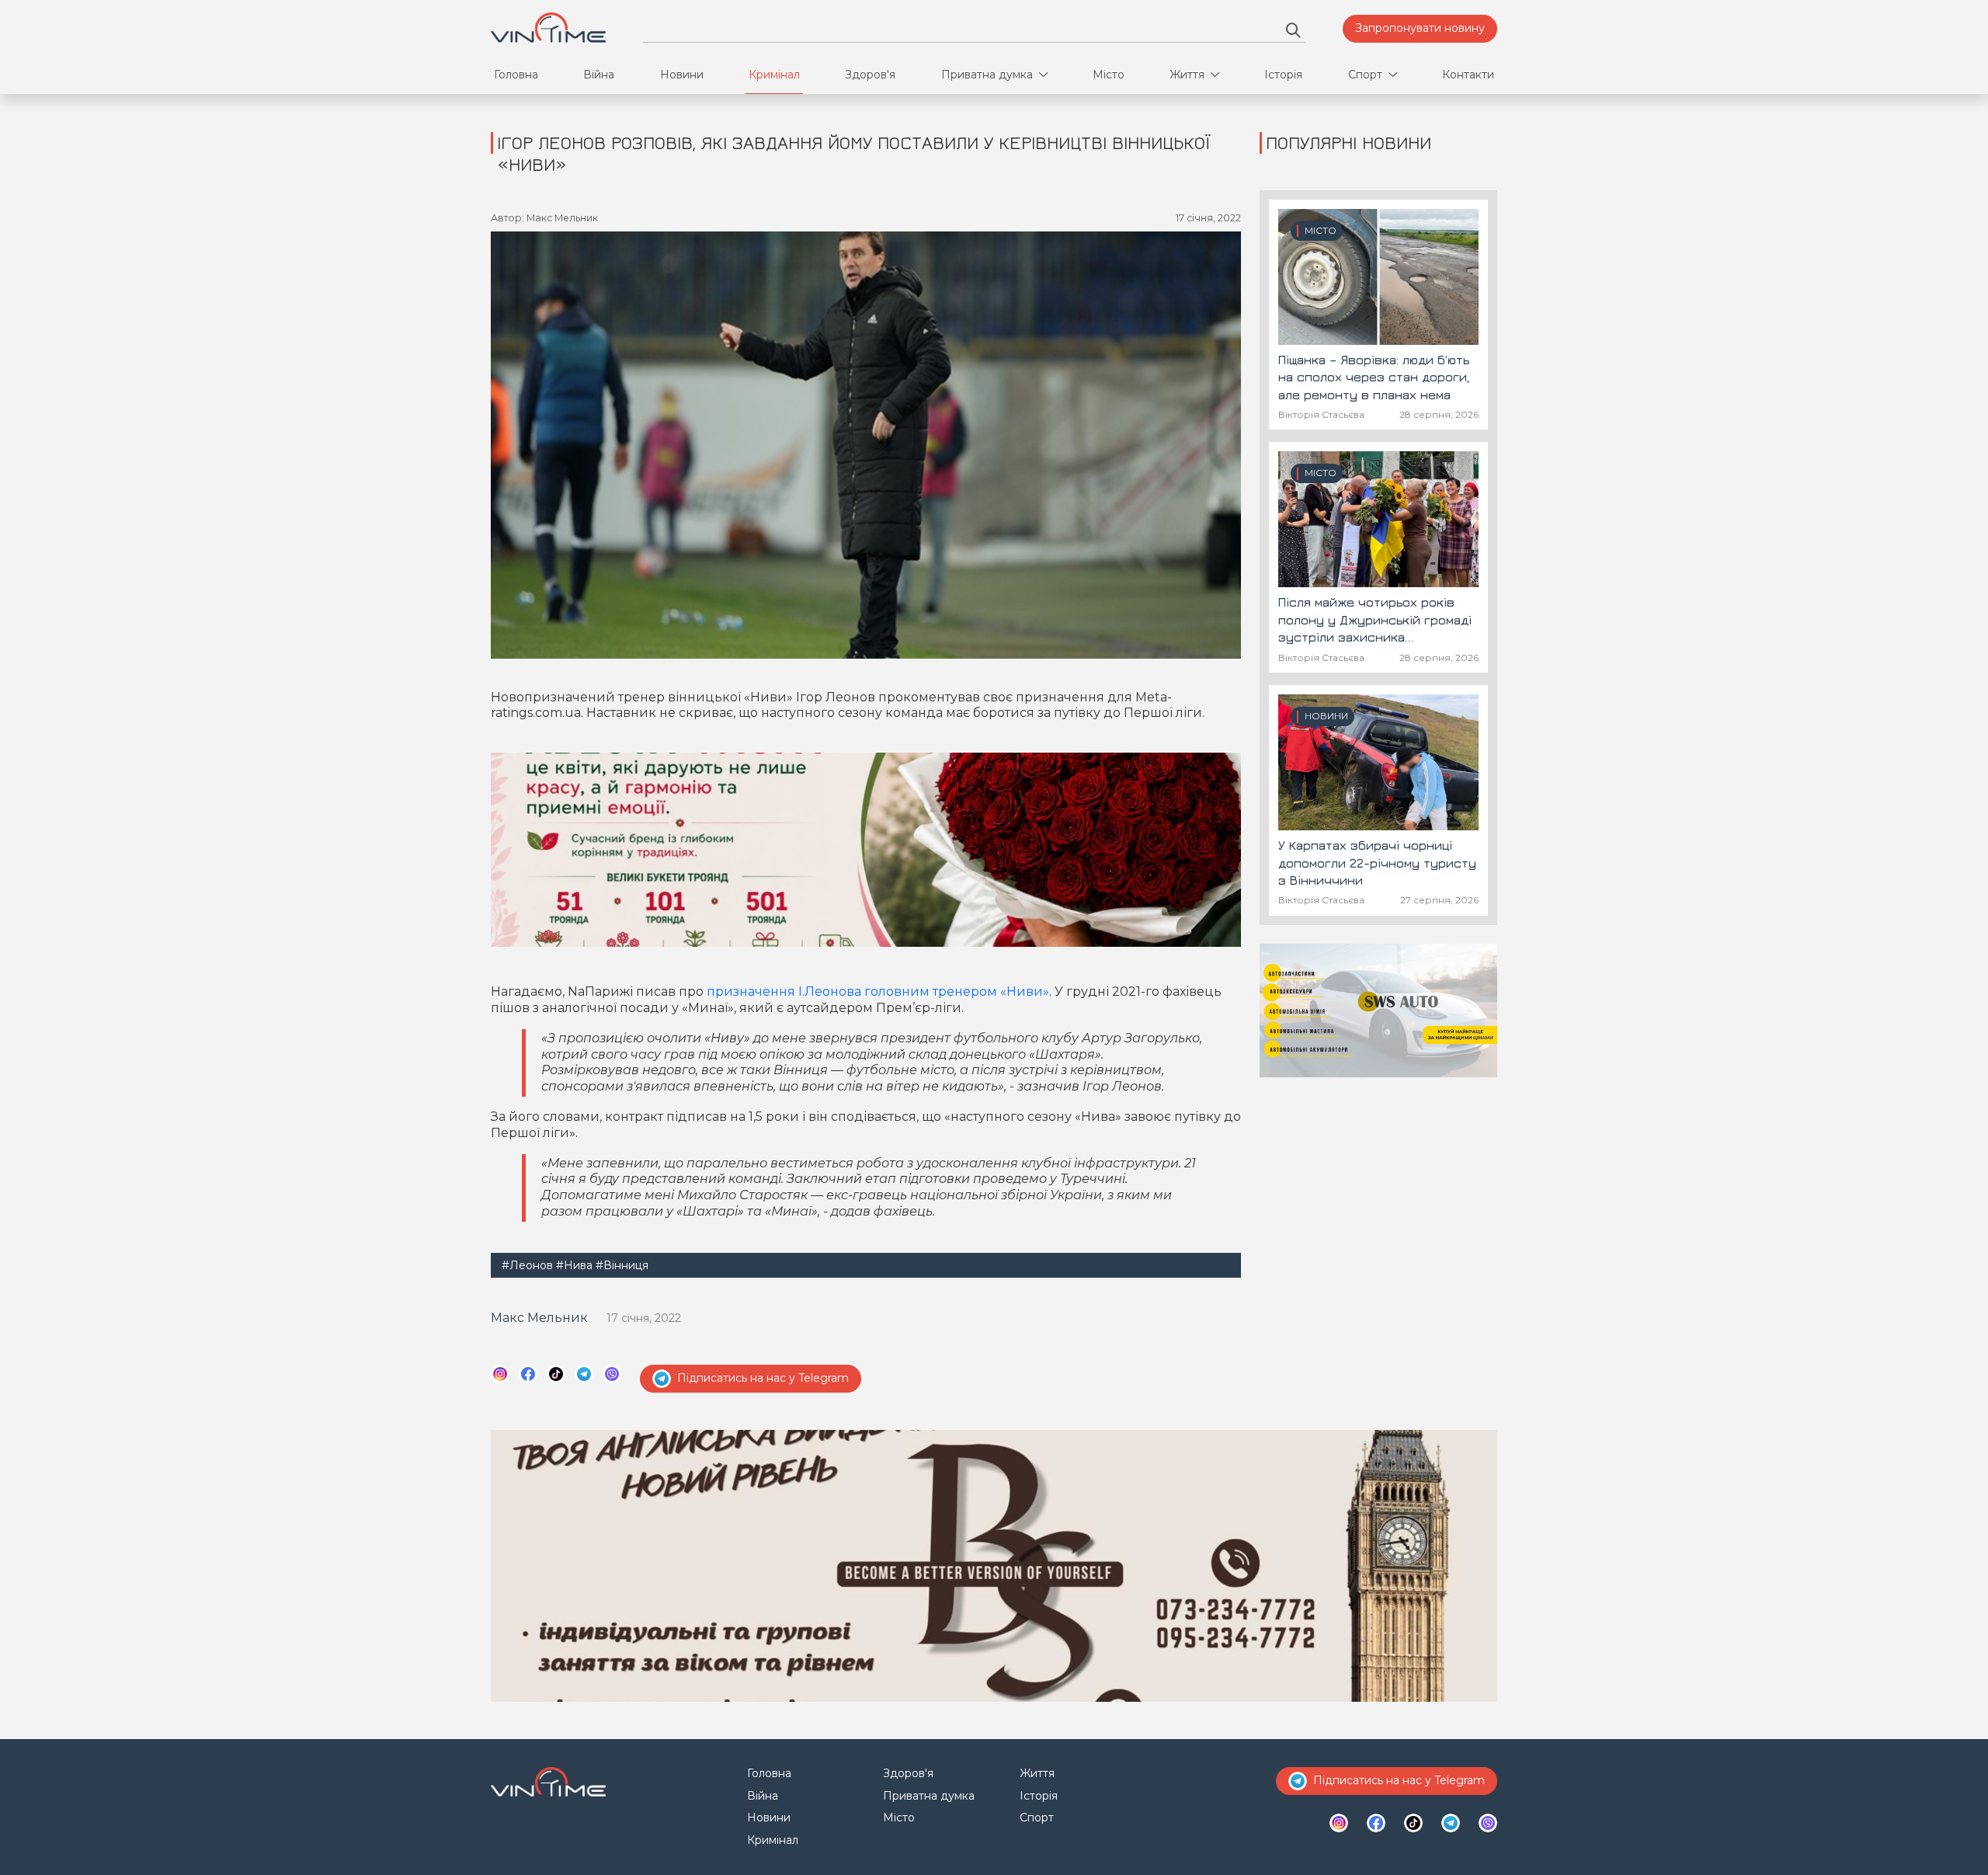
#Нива (574, 1265)
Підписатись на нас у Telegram (763, 1378)
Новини (682, 75)
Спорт (1365, 75)
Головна (516, 75)
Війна (599, 75)
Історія (1283, 75)
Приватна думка (987, 75)
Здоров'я (870, 75)
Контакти (1468, 75)
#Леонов (527, 1265)
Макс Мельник (539, 1318)
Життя (1187, 75)
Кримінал (774, 75)
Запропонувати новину (1420, 28)
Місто (1109, 75)
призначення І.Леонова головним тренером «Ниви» (878, 991)
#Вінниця (622, 1265)
